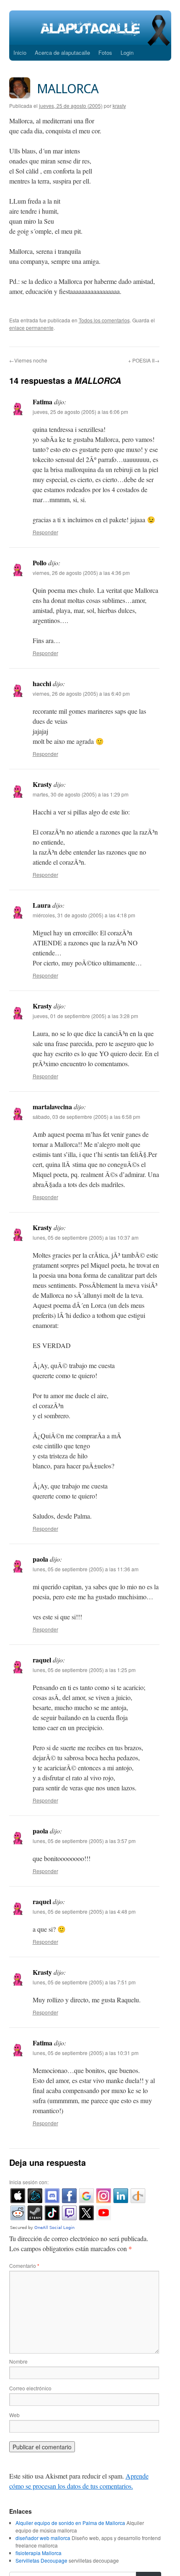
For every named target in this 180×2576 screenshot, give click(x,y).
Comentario (24, 2266)
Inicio (20, 52)
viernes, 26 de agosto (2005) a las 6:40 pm (81, 693)
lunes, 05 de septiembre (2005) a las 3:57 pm (84, 1841)
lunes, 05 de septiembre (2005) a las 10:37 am (86, 1237)
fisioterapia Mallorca (39, 2553)
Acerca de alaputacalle (62, 52)
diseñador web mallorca (43, 2538)
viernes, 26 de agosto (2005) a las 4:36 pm (81, 573)
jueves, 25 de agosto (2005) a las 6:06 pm (80, 412)
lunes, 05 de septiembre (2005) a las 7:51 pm (84, 1982)
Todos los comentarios (104, 320)
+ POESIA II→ (144, 360)
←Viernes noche (28, 360)
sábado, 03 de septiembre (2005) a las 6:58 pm (86, 1117)
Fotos (105, 52)
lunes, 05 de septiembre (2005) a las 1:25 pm (84, 1670)
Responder (45, 532)
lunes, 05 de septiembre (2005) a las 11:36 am (86, 1569)
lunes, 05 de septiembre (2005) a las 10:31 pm (86, 2053)
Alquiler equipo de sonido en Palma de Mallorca (70, 2523)
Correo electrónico (30, 2388)
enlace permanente (31, 328)
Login (127, 52)
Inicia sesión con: (29, 2182)
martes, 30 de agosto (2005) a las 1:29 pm (81, 794)
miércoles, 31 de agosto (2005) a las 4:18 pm (84, 915)
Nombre (18, 2361)
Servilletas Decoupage (41, 2560)
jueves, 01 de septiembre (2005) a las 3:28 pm (85, 1016)
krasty (119, 106)
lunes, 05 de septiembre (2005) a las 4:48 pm (84, 1911)
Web (14, 2415)
